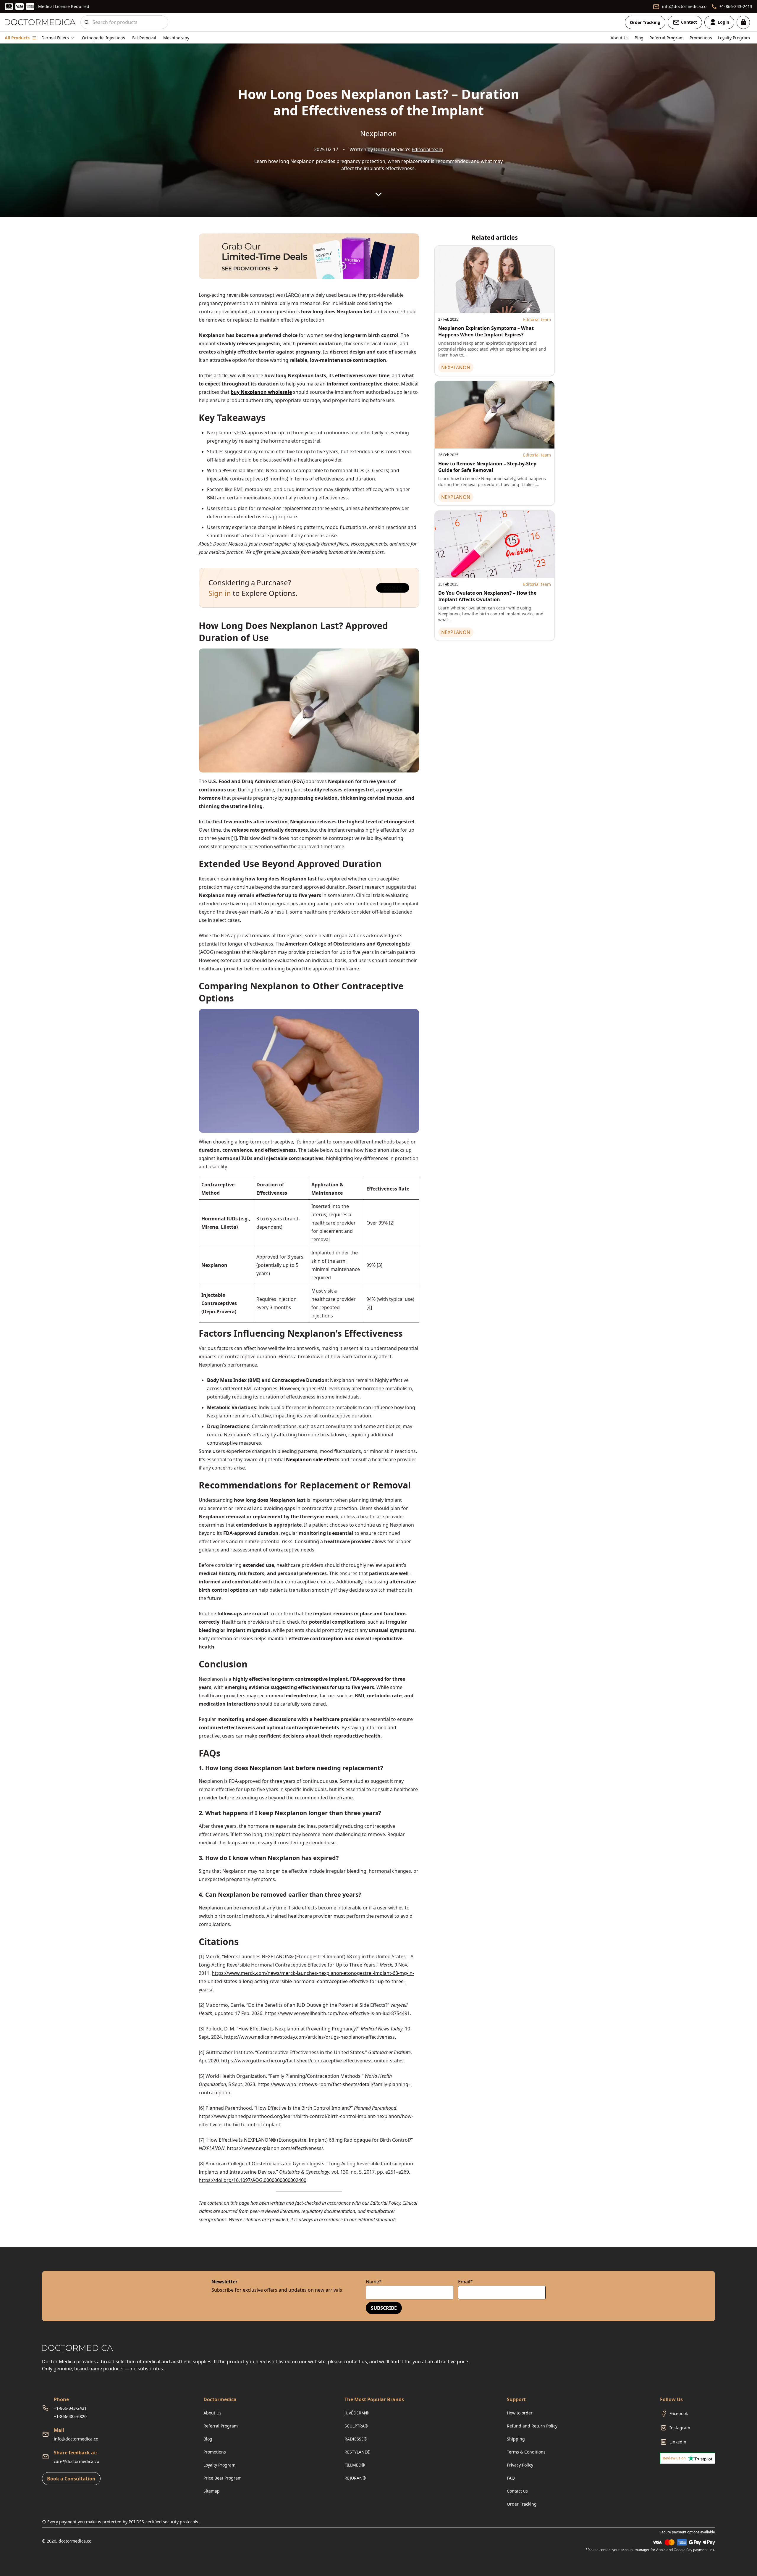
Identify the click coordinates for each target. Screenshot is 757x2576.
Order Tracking (645, 22)
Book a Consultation (71, 2479)
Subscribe (384, 2308)
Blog (639, 38)
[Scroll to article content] (378, 194)
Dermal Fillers (55, 38)
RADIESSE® (356, 2439)
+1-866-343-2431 (70, 2408)
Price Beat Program (223, 2478)
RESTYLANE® (358, 2452)
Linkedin (678, 2442)
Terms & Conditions (526, 2452)
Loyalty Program (734, 38)
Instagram (680, 2428)
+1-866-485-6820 (70, 2416)
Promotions (701, 38)
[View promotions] (309, 256)
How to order (520, 2413)
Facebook (679, 2413)
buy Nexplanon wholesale (261, 392)
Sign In (393, 588)
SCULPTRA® (356, 2426)
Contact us (517, 2491)
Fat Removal (144, 38)
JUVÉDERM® (357, 2413)
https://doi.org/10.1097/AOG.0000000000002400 (253, 2180)
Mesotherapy (176, 38)
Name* (374, 2282)
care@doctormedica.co (76, 2461)
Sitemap (212, 2491)
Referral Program (667, 38)
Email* (465, 2282)
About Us (620, 38)
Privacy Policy (520, 2465)
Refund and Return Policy (532, 2426)
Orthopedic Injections (103, 38)
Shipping (516, 2439)
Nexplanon (378, 133)
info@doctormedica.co (76, 2439)
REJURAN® (355, 2478)
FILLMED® (355, 2465)
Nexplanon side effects (313, 1459)
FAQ (511, 2478)
